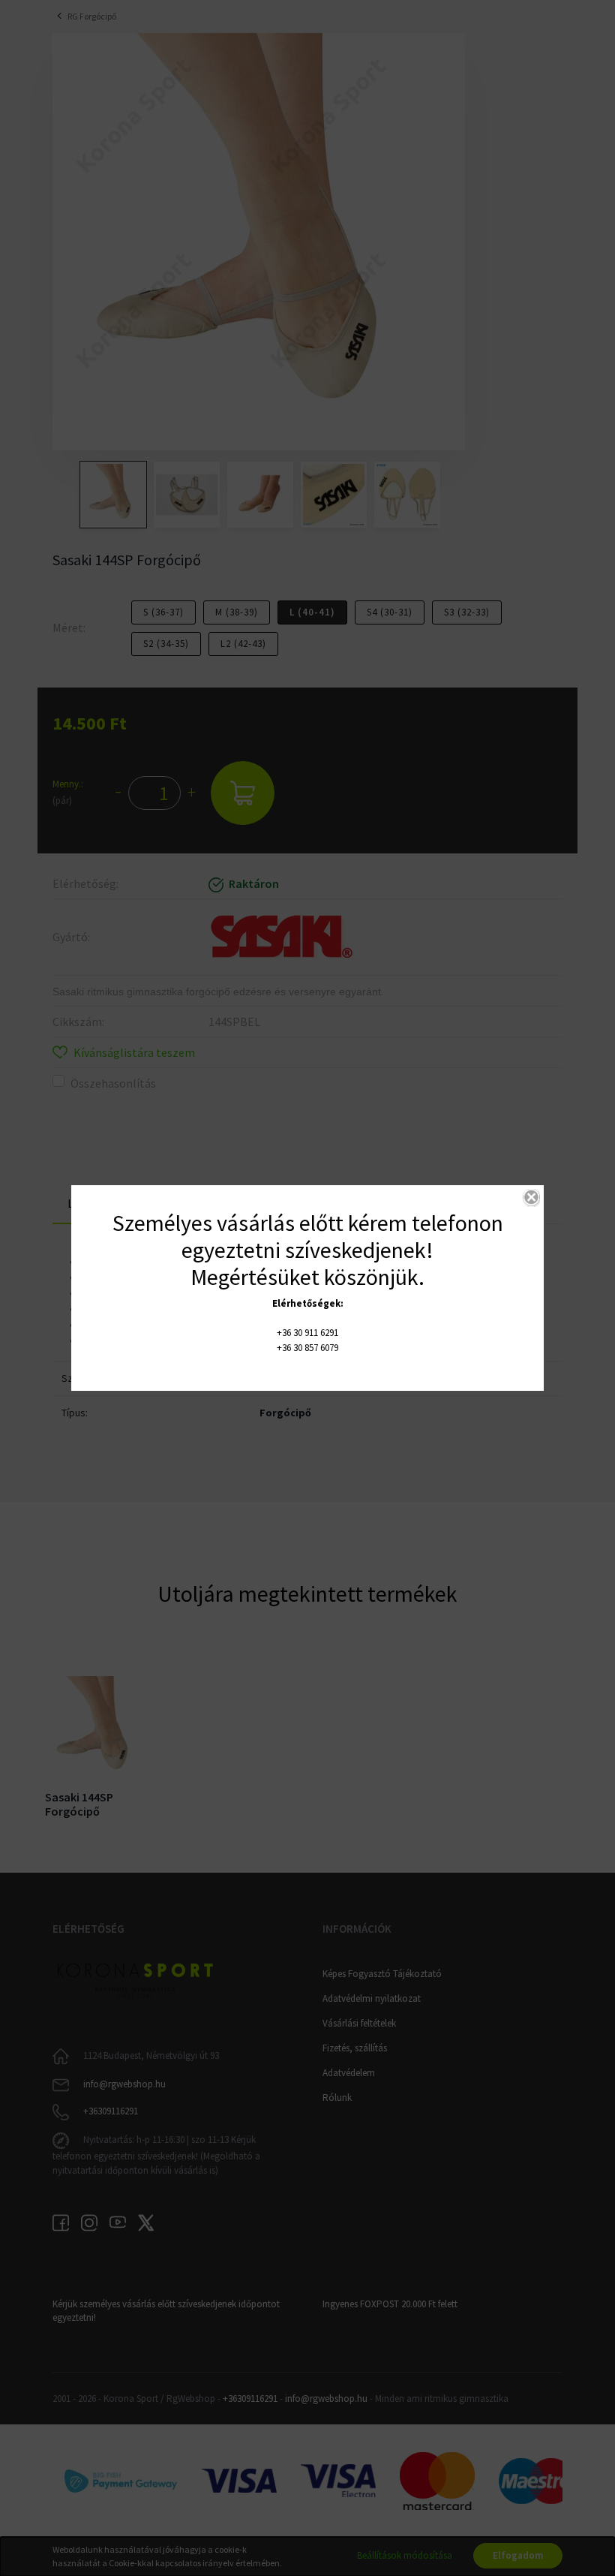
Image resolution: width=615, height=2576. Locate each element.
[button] (531, 1198)
